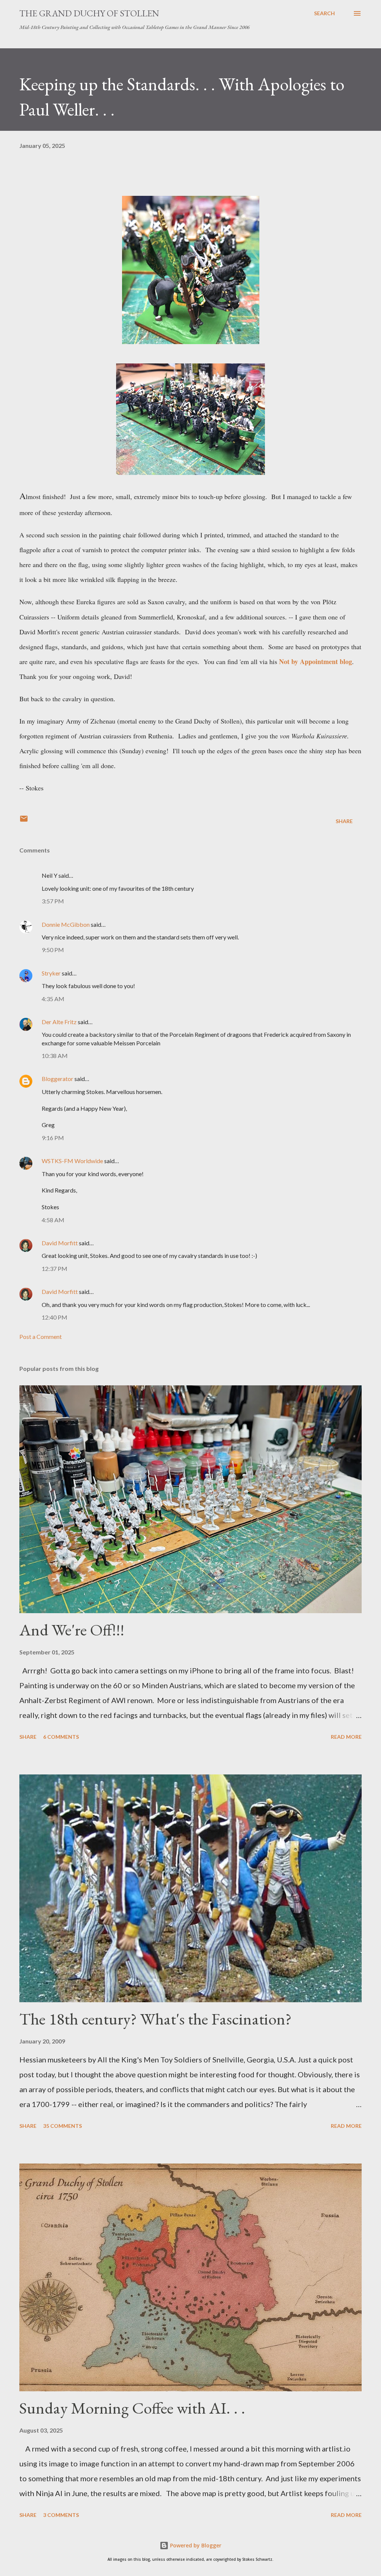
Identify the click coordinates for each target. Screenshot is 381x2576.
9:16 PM (53, 1138)
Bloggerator (57, 1079)
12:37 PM (55, 1268)
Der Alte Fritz (59, 1022)
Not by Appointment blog (316, 661)
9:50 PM (53, 950)
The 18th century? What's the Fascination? (156, 2019)
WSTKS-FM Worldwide (72, 1161)
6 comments (61, 1737)
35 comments (63, 2126)
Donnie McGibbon (66, 924)
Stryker (51, 973)
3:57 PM (53, 901)
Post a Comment (41, 1336)
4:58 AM (53, 1220)
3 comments (61, 2515)
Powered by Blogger (195, 2545)
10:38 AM (55, 1056)
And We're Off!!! (72, 1630)
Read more (346, 1737)
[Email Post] (24, 821)
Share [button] (344, 821)
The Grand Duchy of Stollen (89, 13)
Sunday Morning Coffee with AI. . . (132, 2408)
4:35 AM (53, 999)
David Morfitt (60, 1243)
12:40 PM (55, 1317)
